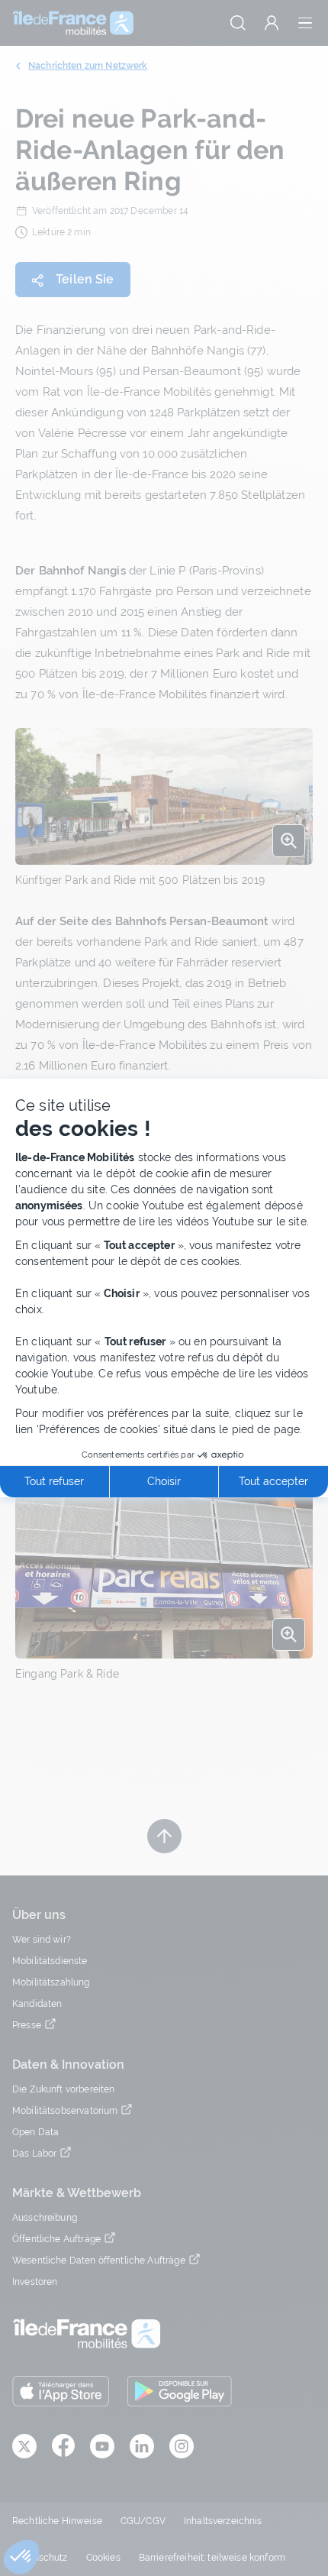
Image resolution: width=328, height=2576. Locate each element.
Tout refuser (54, 1481)
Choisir (164, 1481)
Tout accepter (273, 1481)
